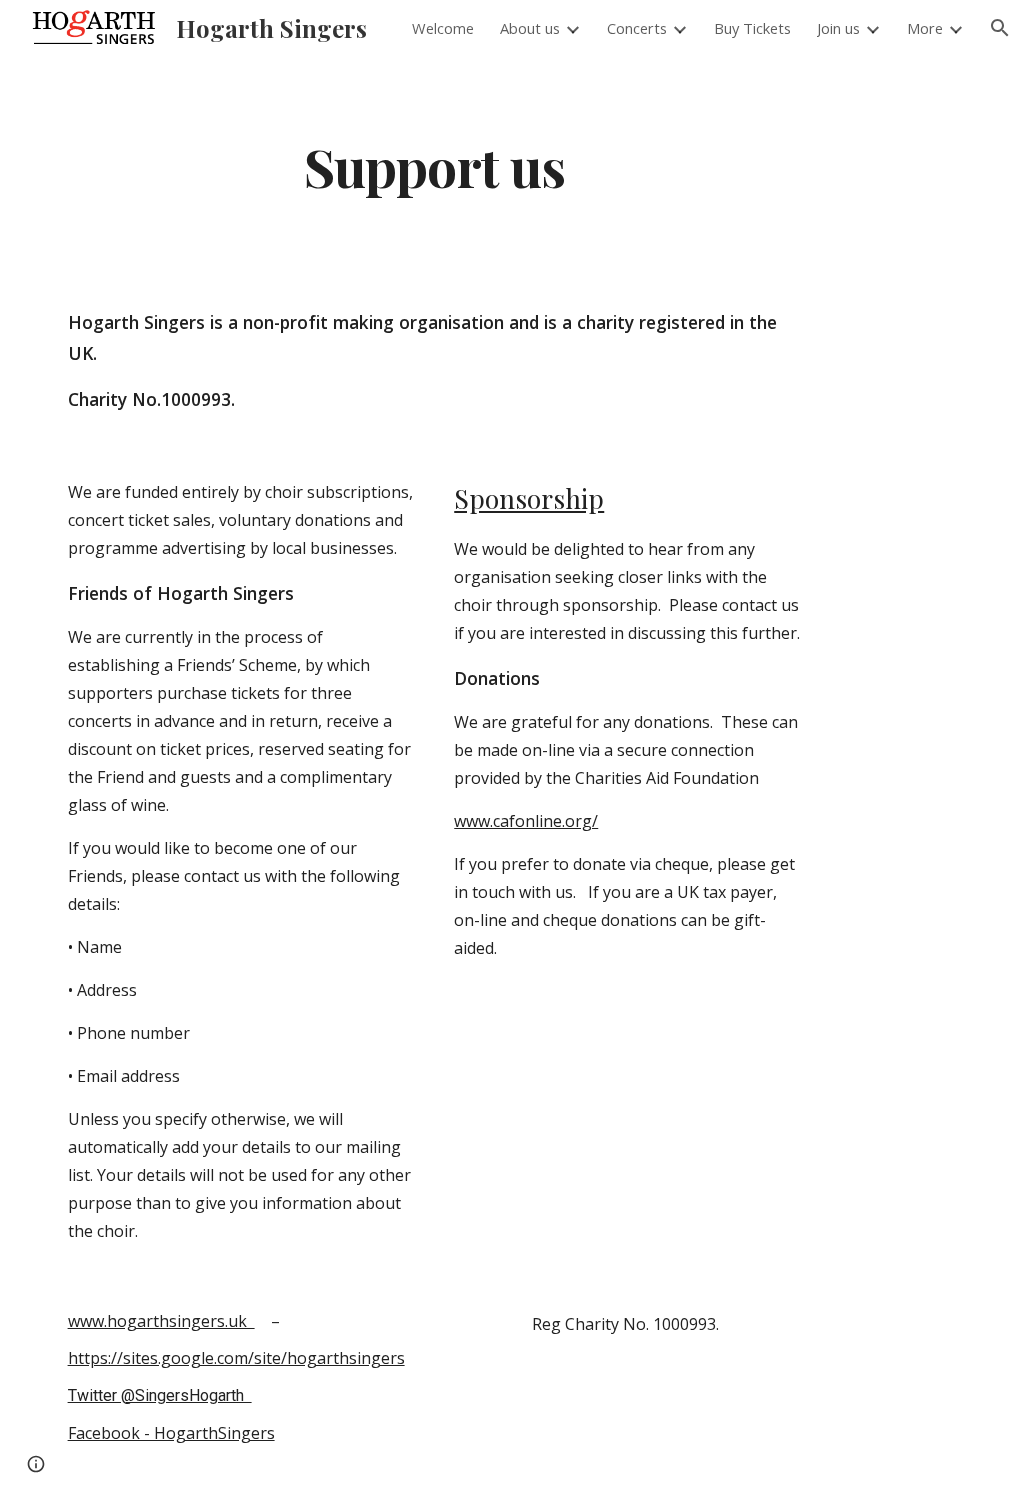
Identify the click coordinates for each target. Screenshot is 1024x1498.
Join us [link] (838, 28)
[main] (435, 165)
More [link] (925, 28)
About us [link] (530, 28)
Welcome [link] (443, 28)
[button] (1000, 28)
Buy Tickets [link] (752, 28)
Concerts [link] (637, 28)
